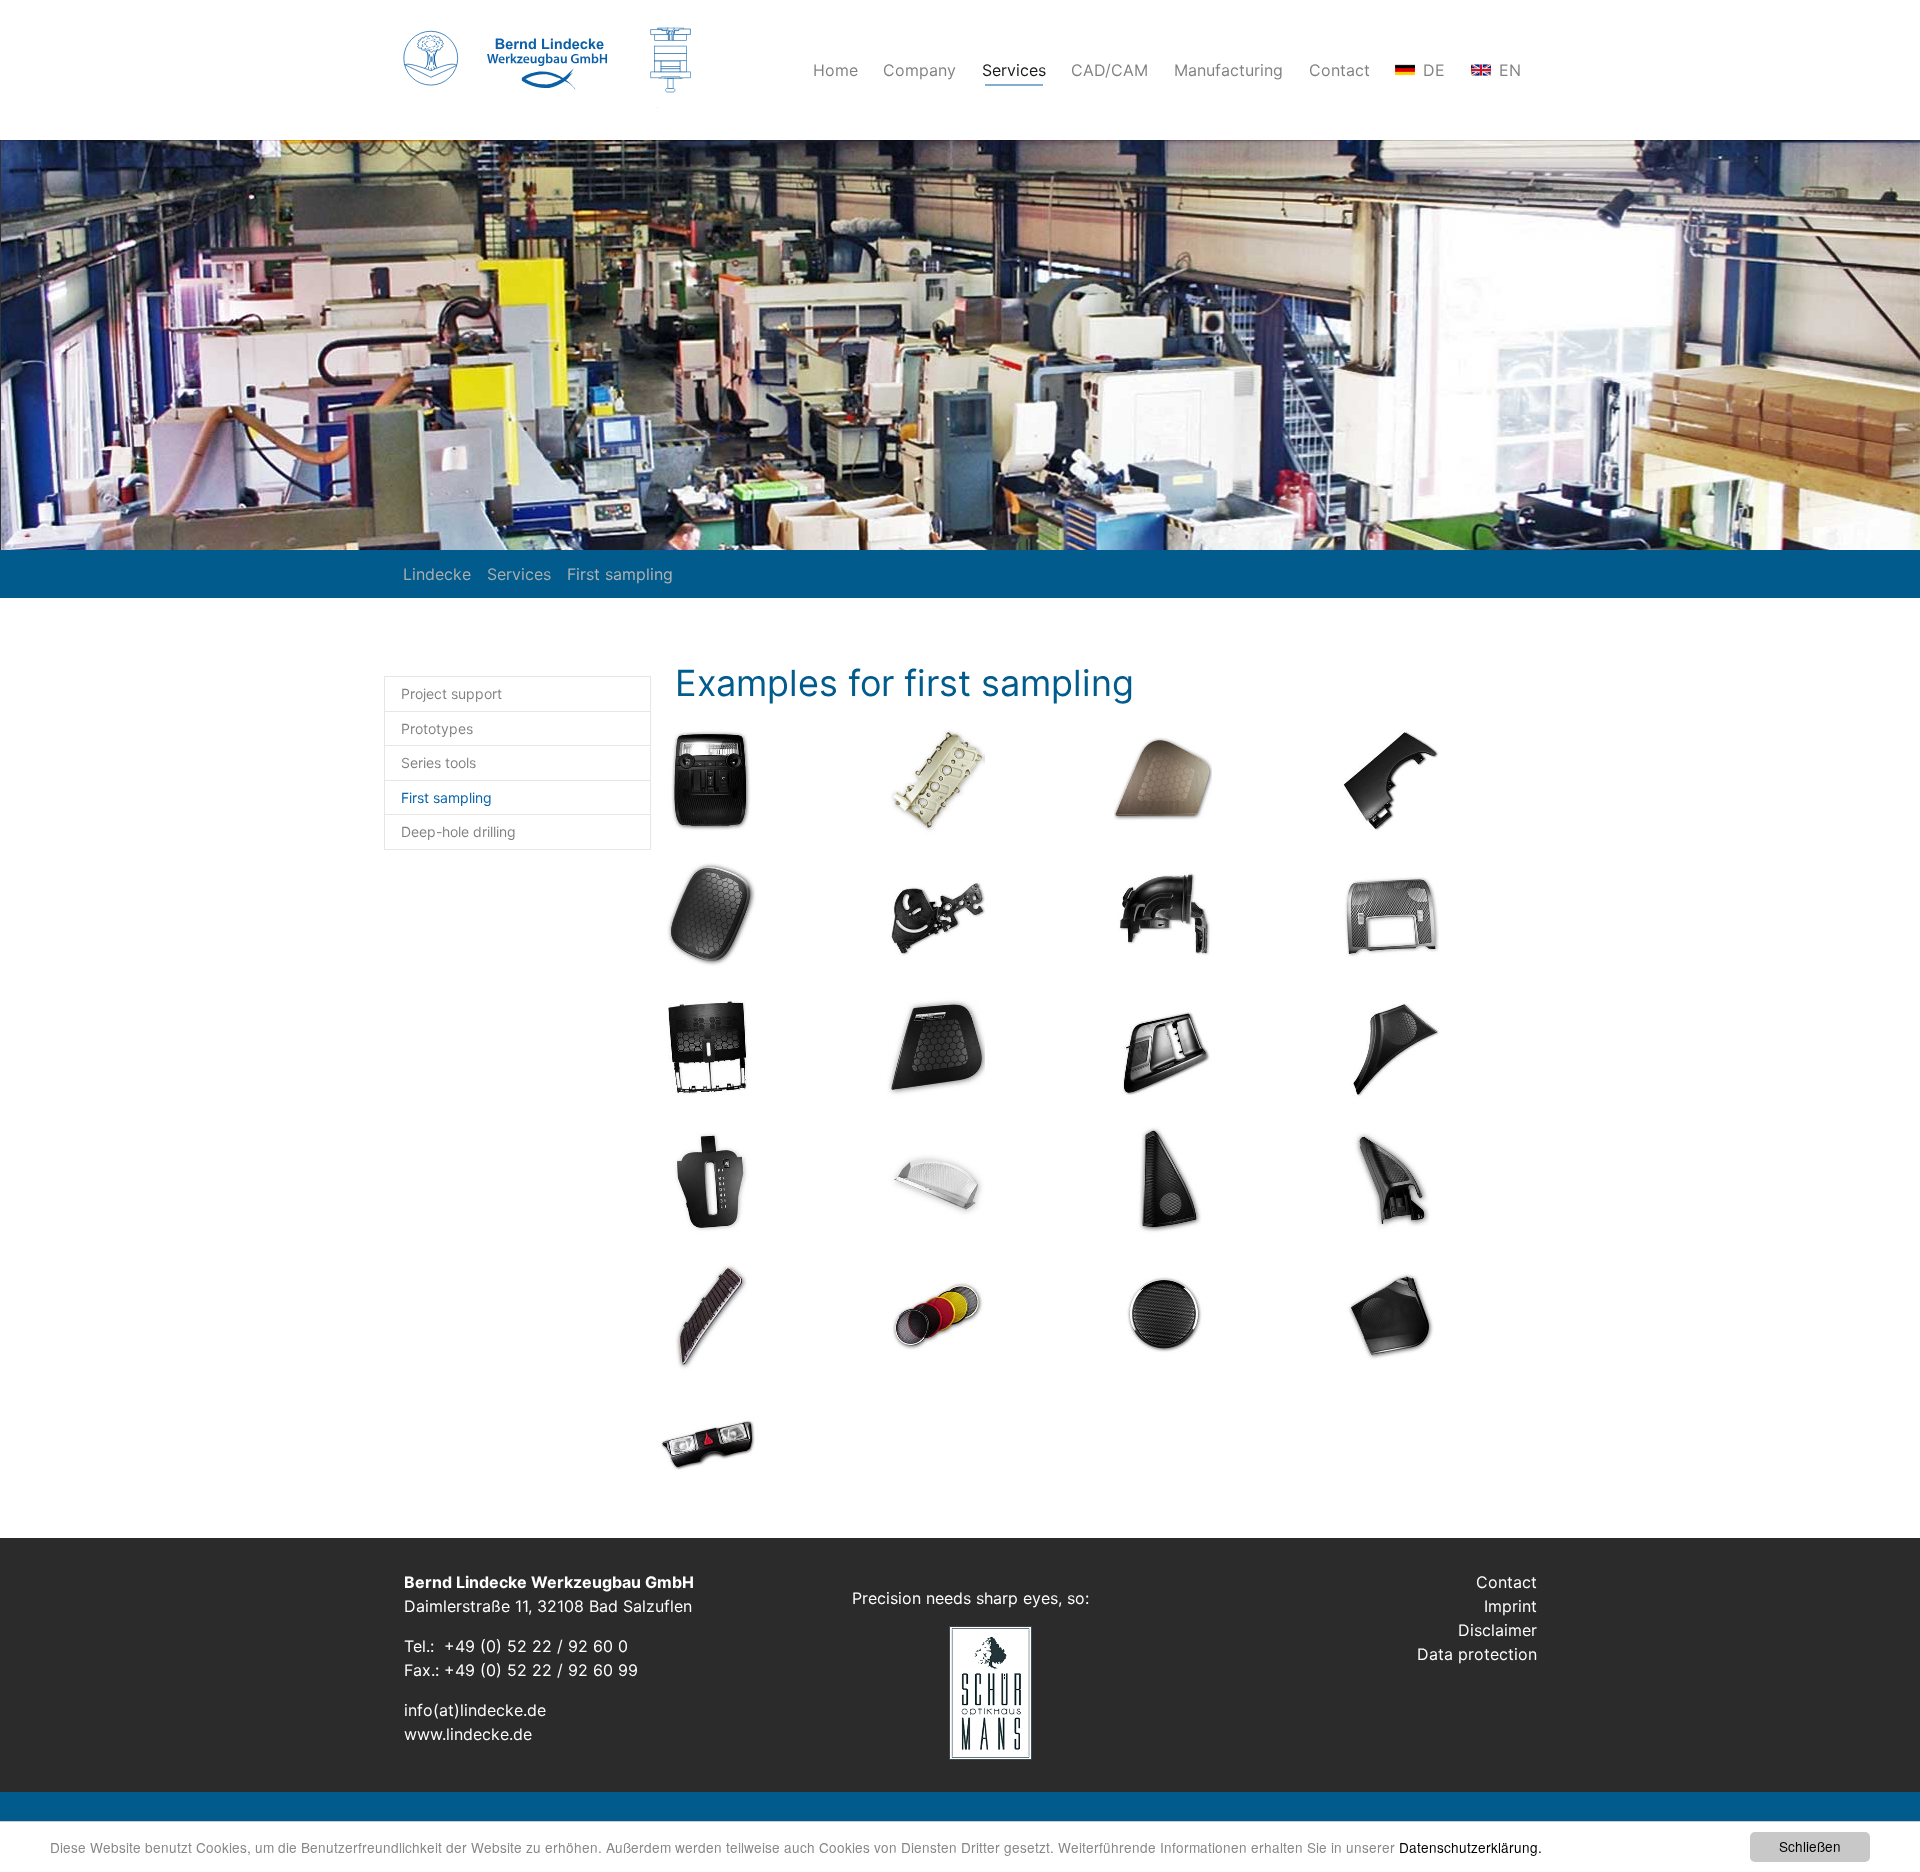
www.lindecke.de (468, 1734)
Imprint (1510, 1606)
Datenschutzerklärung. (1470, 1847)
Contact (1506, 1582)
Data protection (1477, 1654)
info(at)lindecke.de (475, 1710)
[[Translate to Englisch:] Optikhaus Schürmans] (958, 1693)
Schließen (1810, 1846)
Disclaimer (1497, 1630)
